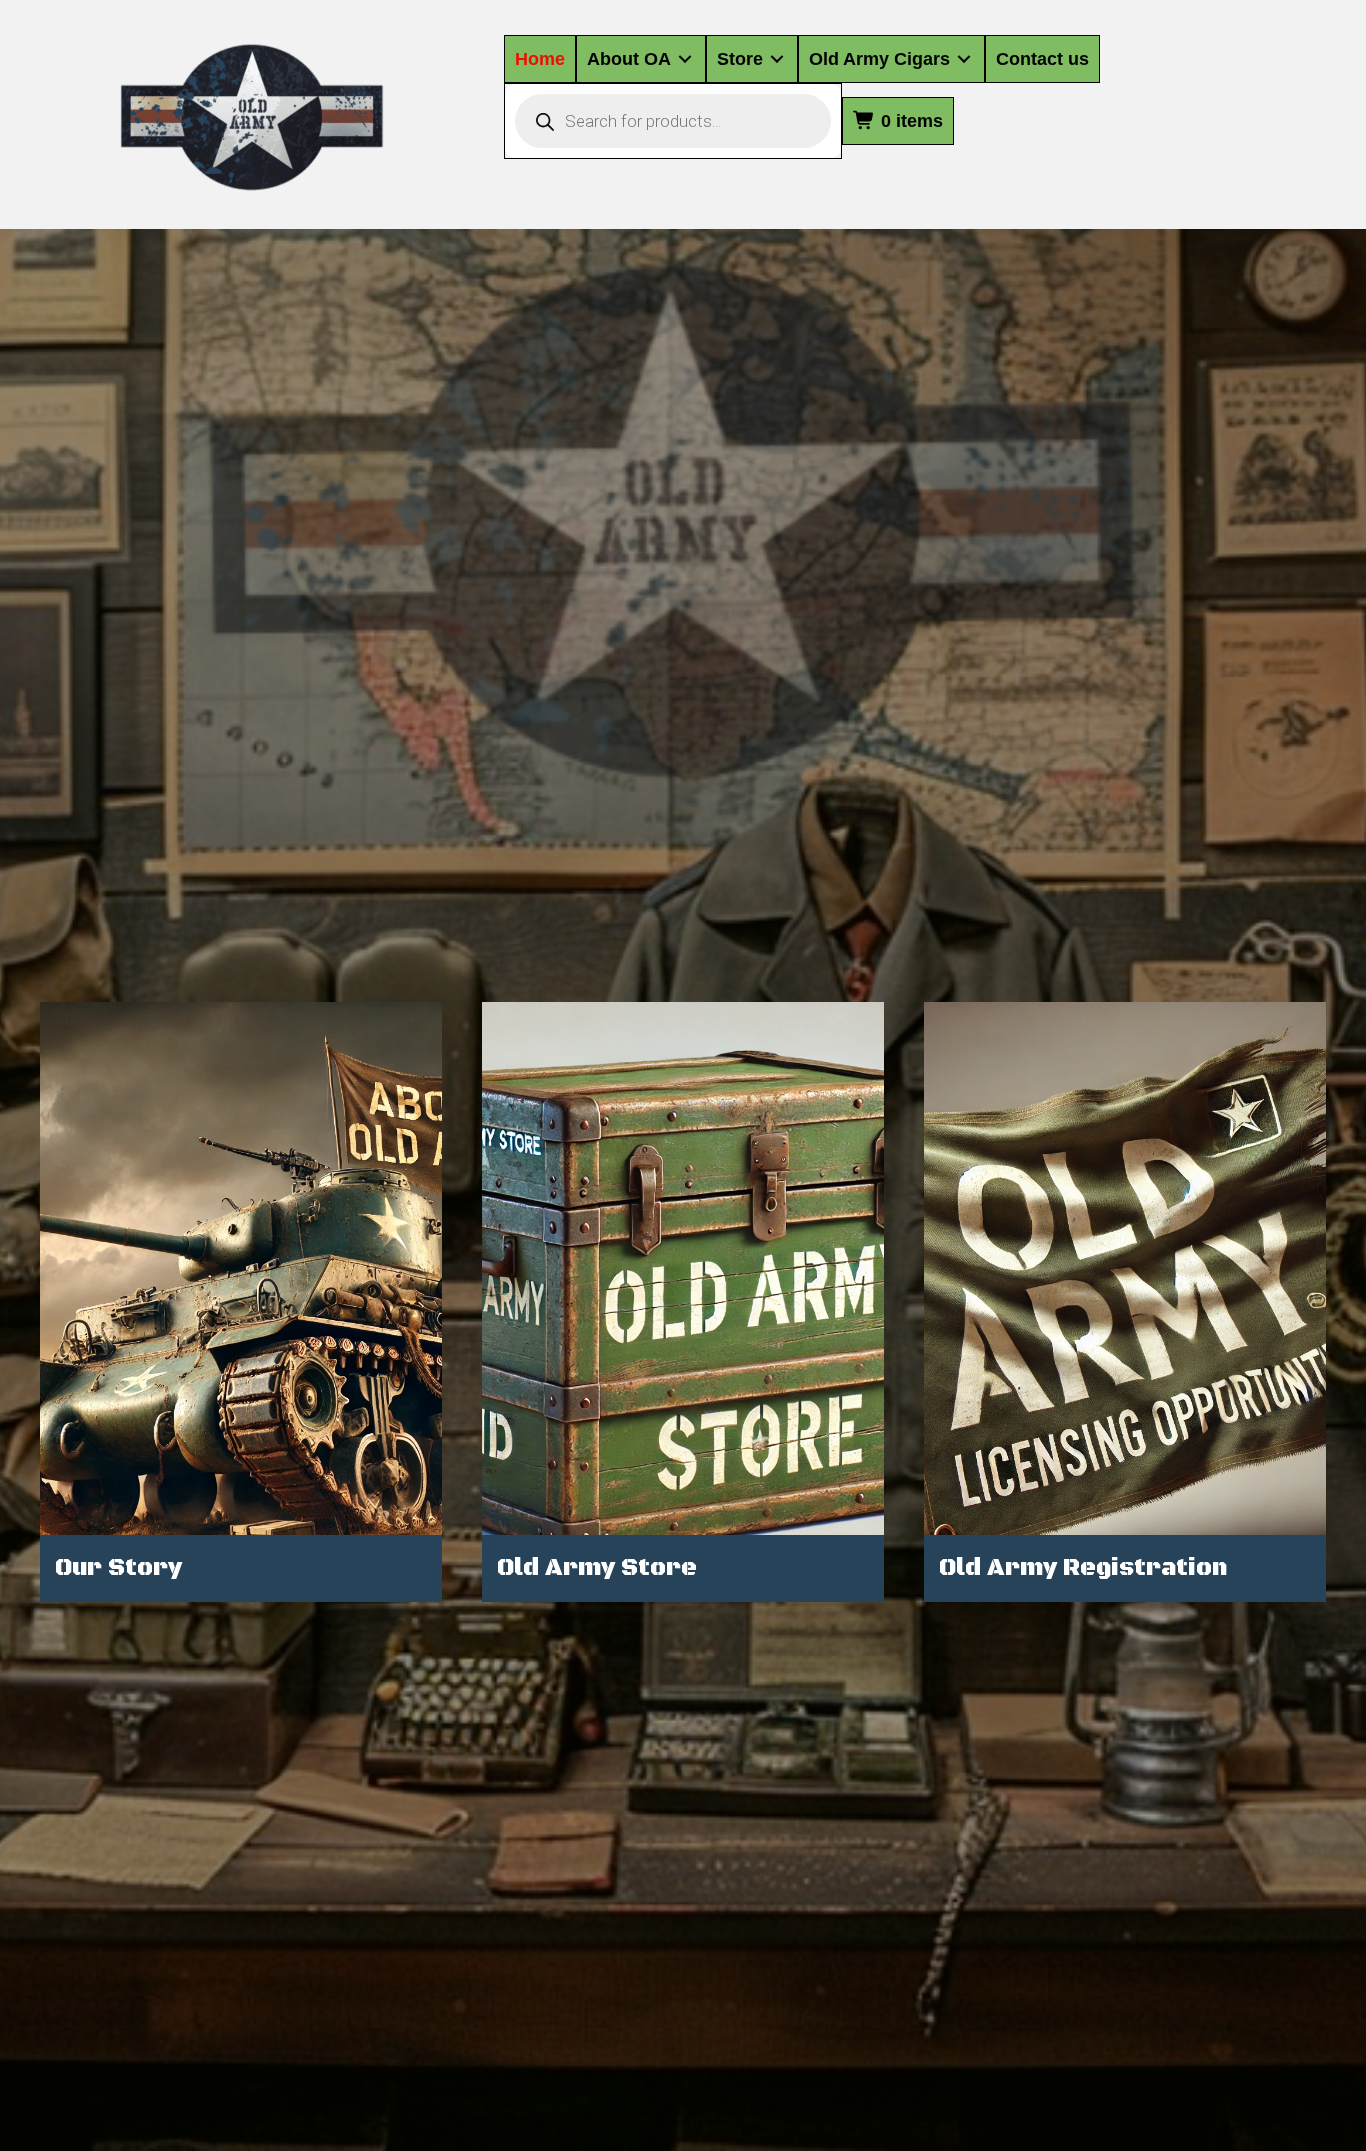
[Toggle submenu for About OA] (685, 59)
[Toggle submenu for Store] (777, 59)
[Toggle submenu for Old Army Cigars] (964, 59)
